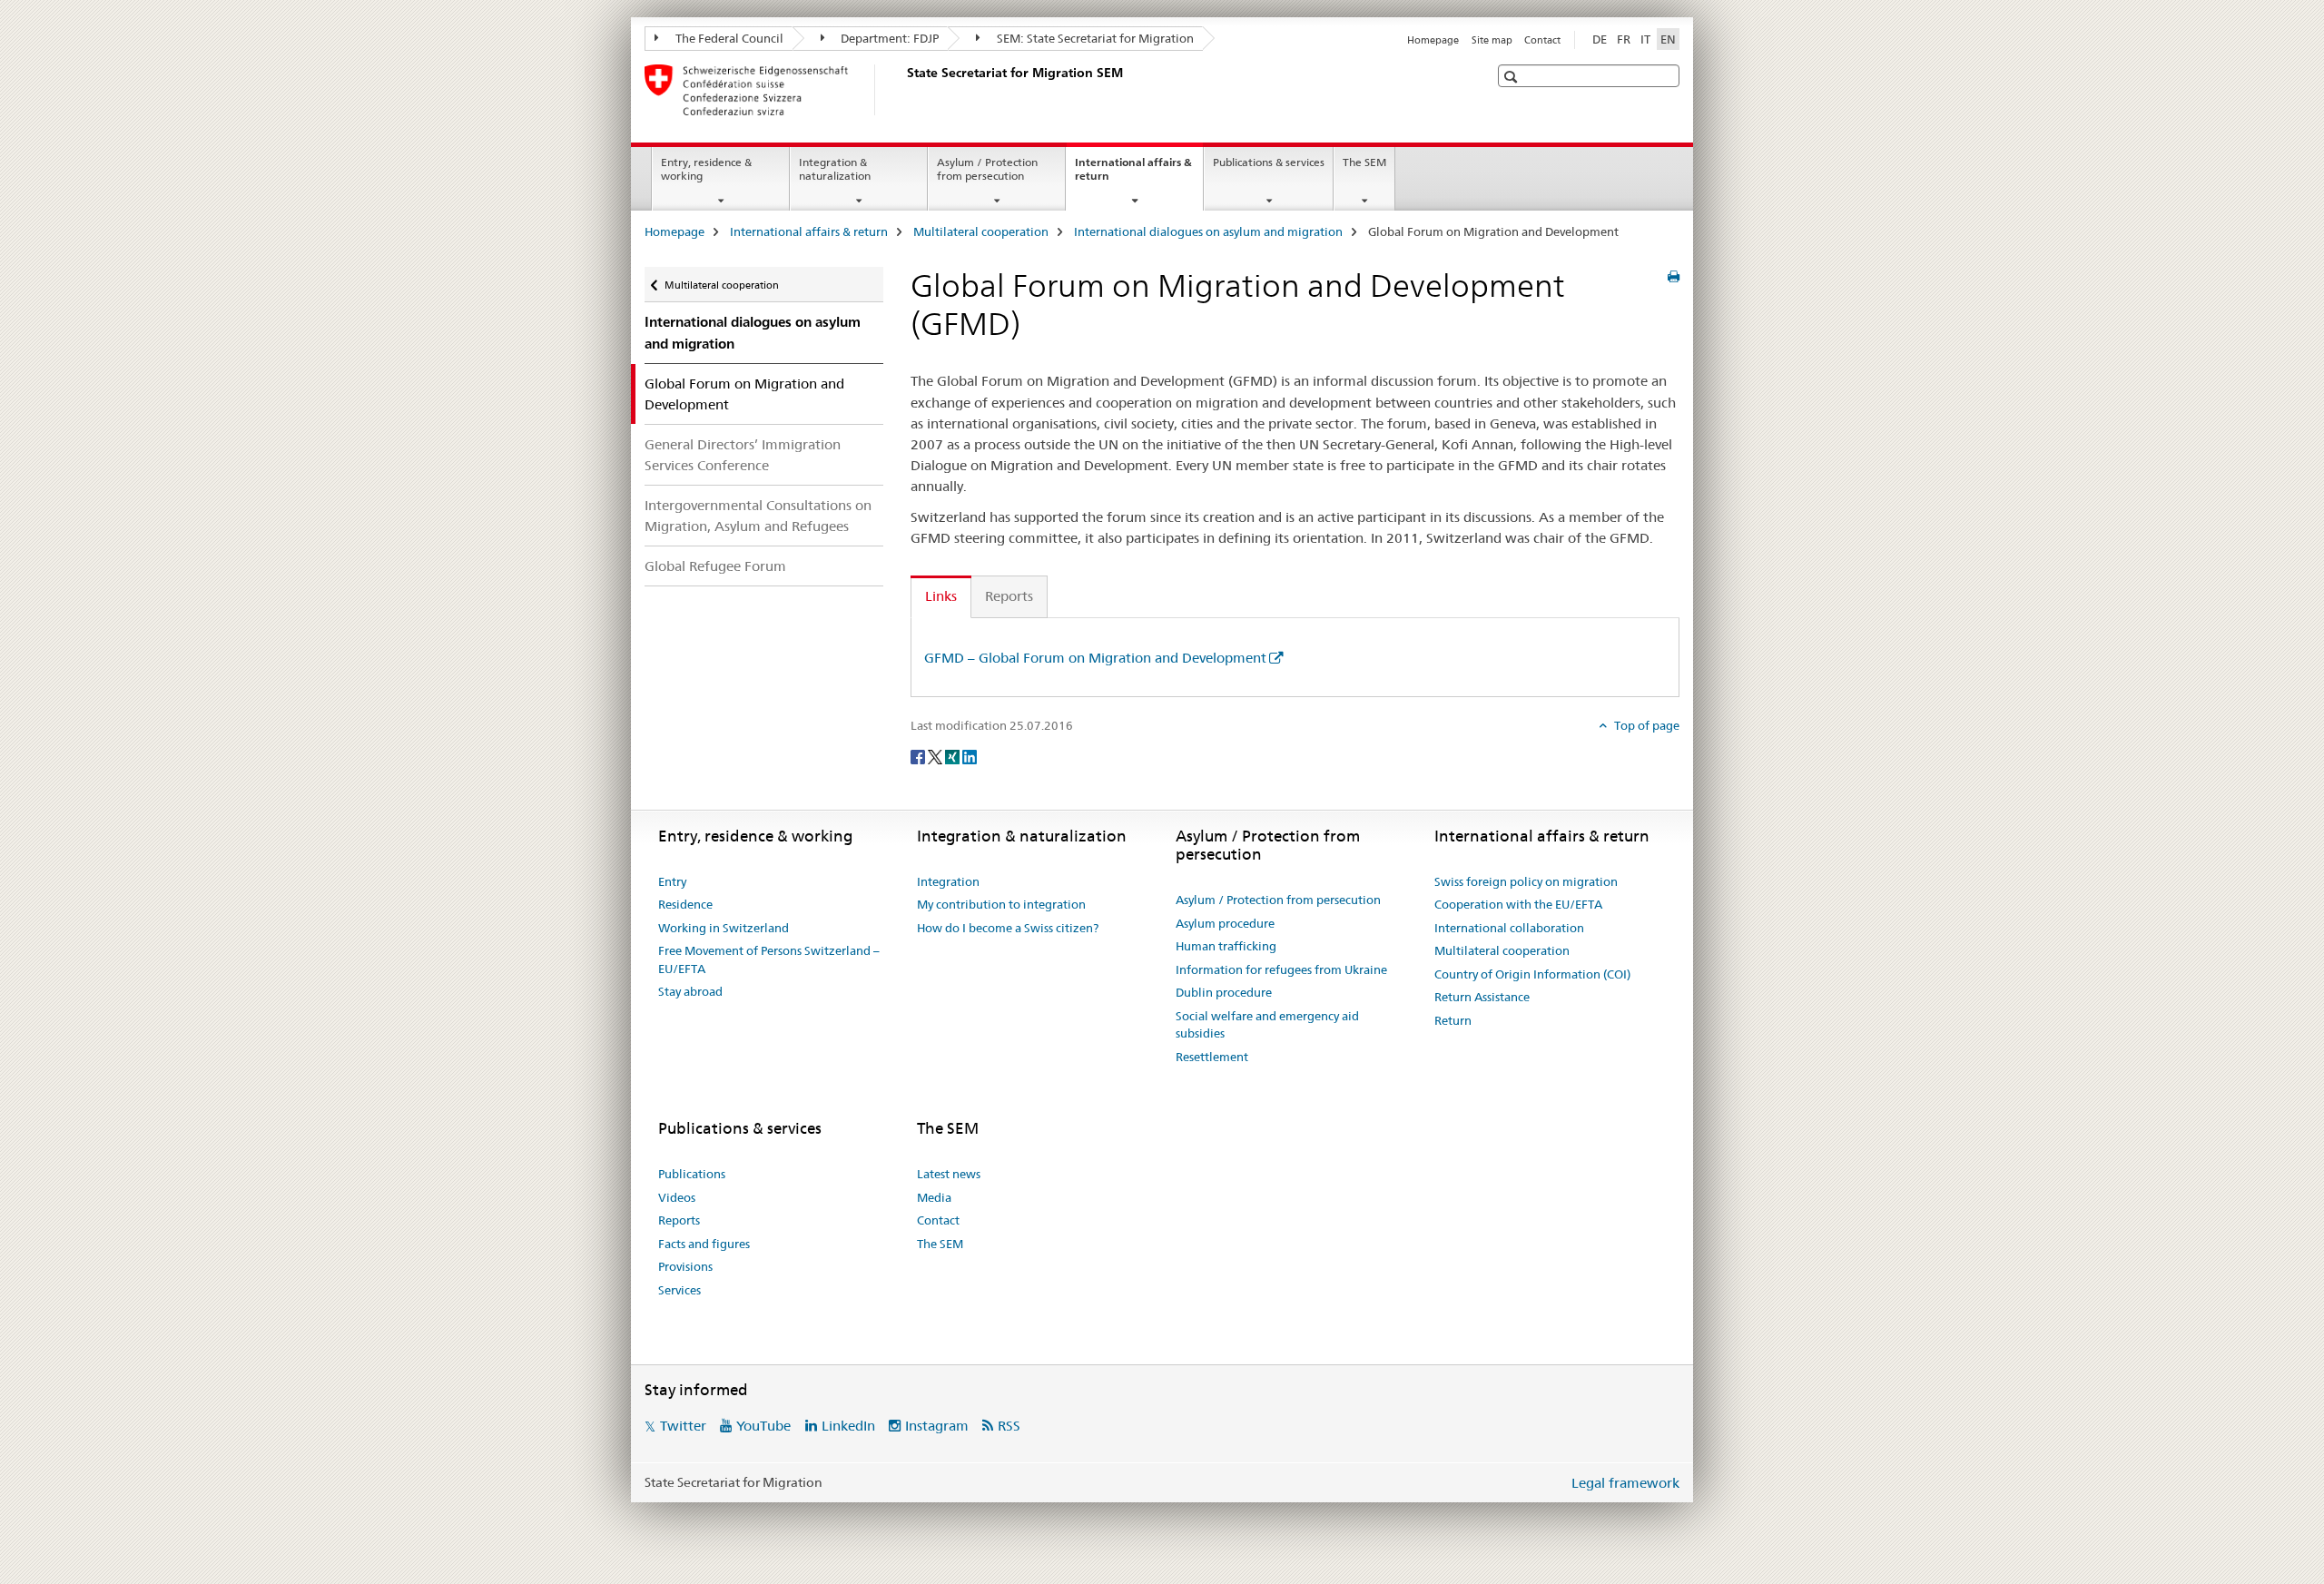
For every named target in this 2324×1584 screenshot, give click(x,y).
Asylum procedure (1225, 923)
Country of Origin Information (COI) (1532, 974)
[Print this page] (1674, 277)
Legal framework (1625, 1483)
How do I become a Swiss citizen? (1008, 928)
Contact (1542, 40)
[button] (1513, 77)
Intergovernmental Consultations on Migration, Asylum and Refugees (758, 516)
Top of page (1645, 725)
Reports (679, 1220)
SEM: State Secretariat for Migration (1094, 38)
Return (1453, 1020)
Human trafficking (1226, 946)
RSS (1009, 1426)
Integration (948, 881)
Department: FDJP (888, 38)
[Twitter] (936, 756)
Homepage (1433, 40)
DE (1600, 39)
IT (1645, 39)
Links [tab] (941, 596)
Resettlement (1212, 1057)
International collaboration (1509, 928)
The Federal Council (728, 38)
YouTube (763, 1426)
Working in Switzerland (724, 928)
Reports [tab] (1009, 596)
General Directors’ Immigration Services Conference (743, 455)
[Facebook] (919, 756)
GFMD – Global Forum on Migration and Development (1095, 658)
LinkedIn (848, 1426)
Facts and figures (704, 1244)
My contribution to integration (1001, 904)
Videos (677, 1197)
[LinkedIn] (970, 756)
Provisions (685, 1266)
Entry (672, 881)
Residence (685, 904)
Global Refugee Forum (715, 566)
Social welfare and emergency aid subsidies (1267, 1025)
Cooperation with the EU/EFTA (1518, 904)
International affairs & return (1133, 175)
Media (934, 1197)
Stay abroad (690, 991)
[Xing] (954, 756)
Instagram (937, 1426)
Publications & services (1269, 162)
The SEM (1364, 162)
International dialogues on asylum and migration (1208, 231)
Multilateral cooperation (981, 231)
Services (679, 1290)
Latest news (949, 1174)
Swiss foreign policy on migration (1526, 881)
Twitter (683, 1426)
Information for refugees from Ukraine (1281, 969)
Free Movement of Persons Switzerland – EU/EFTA (769, 959)
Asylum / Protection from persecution (987, 169)
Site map (1492, 40)
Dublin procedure (1224, 992)
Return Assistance (1482, 997)
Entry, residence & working (706, 169)
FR (1624, 39)
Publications (692, 1174)
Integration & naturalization (835, 169)
